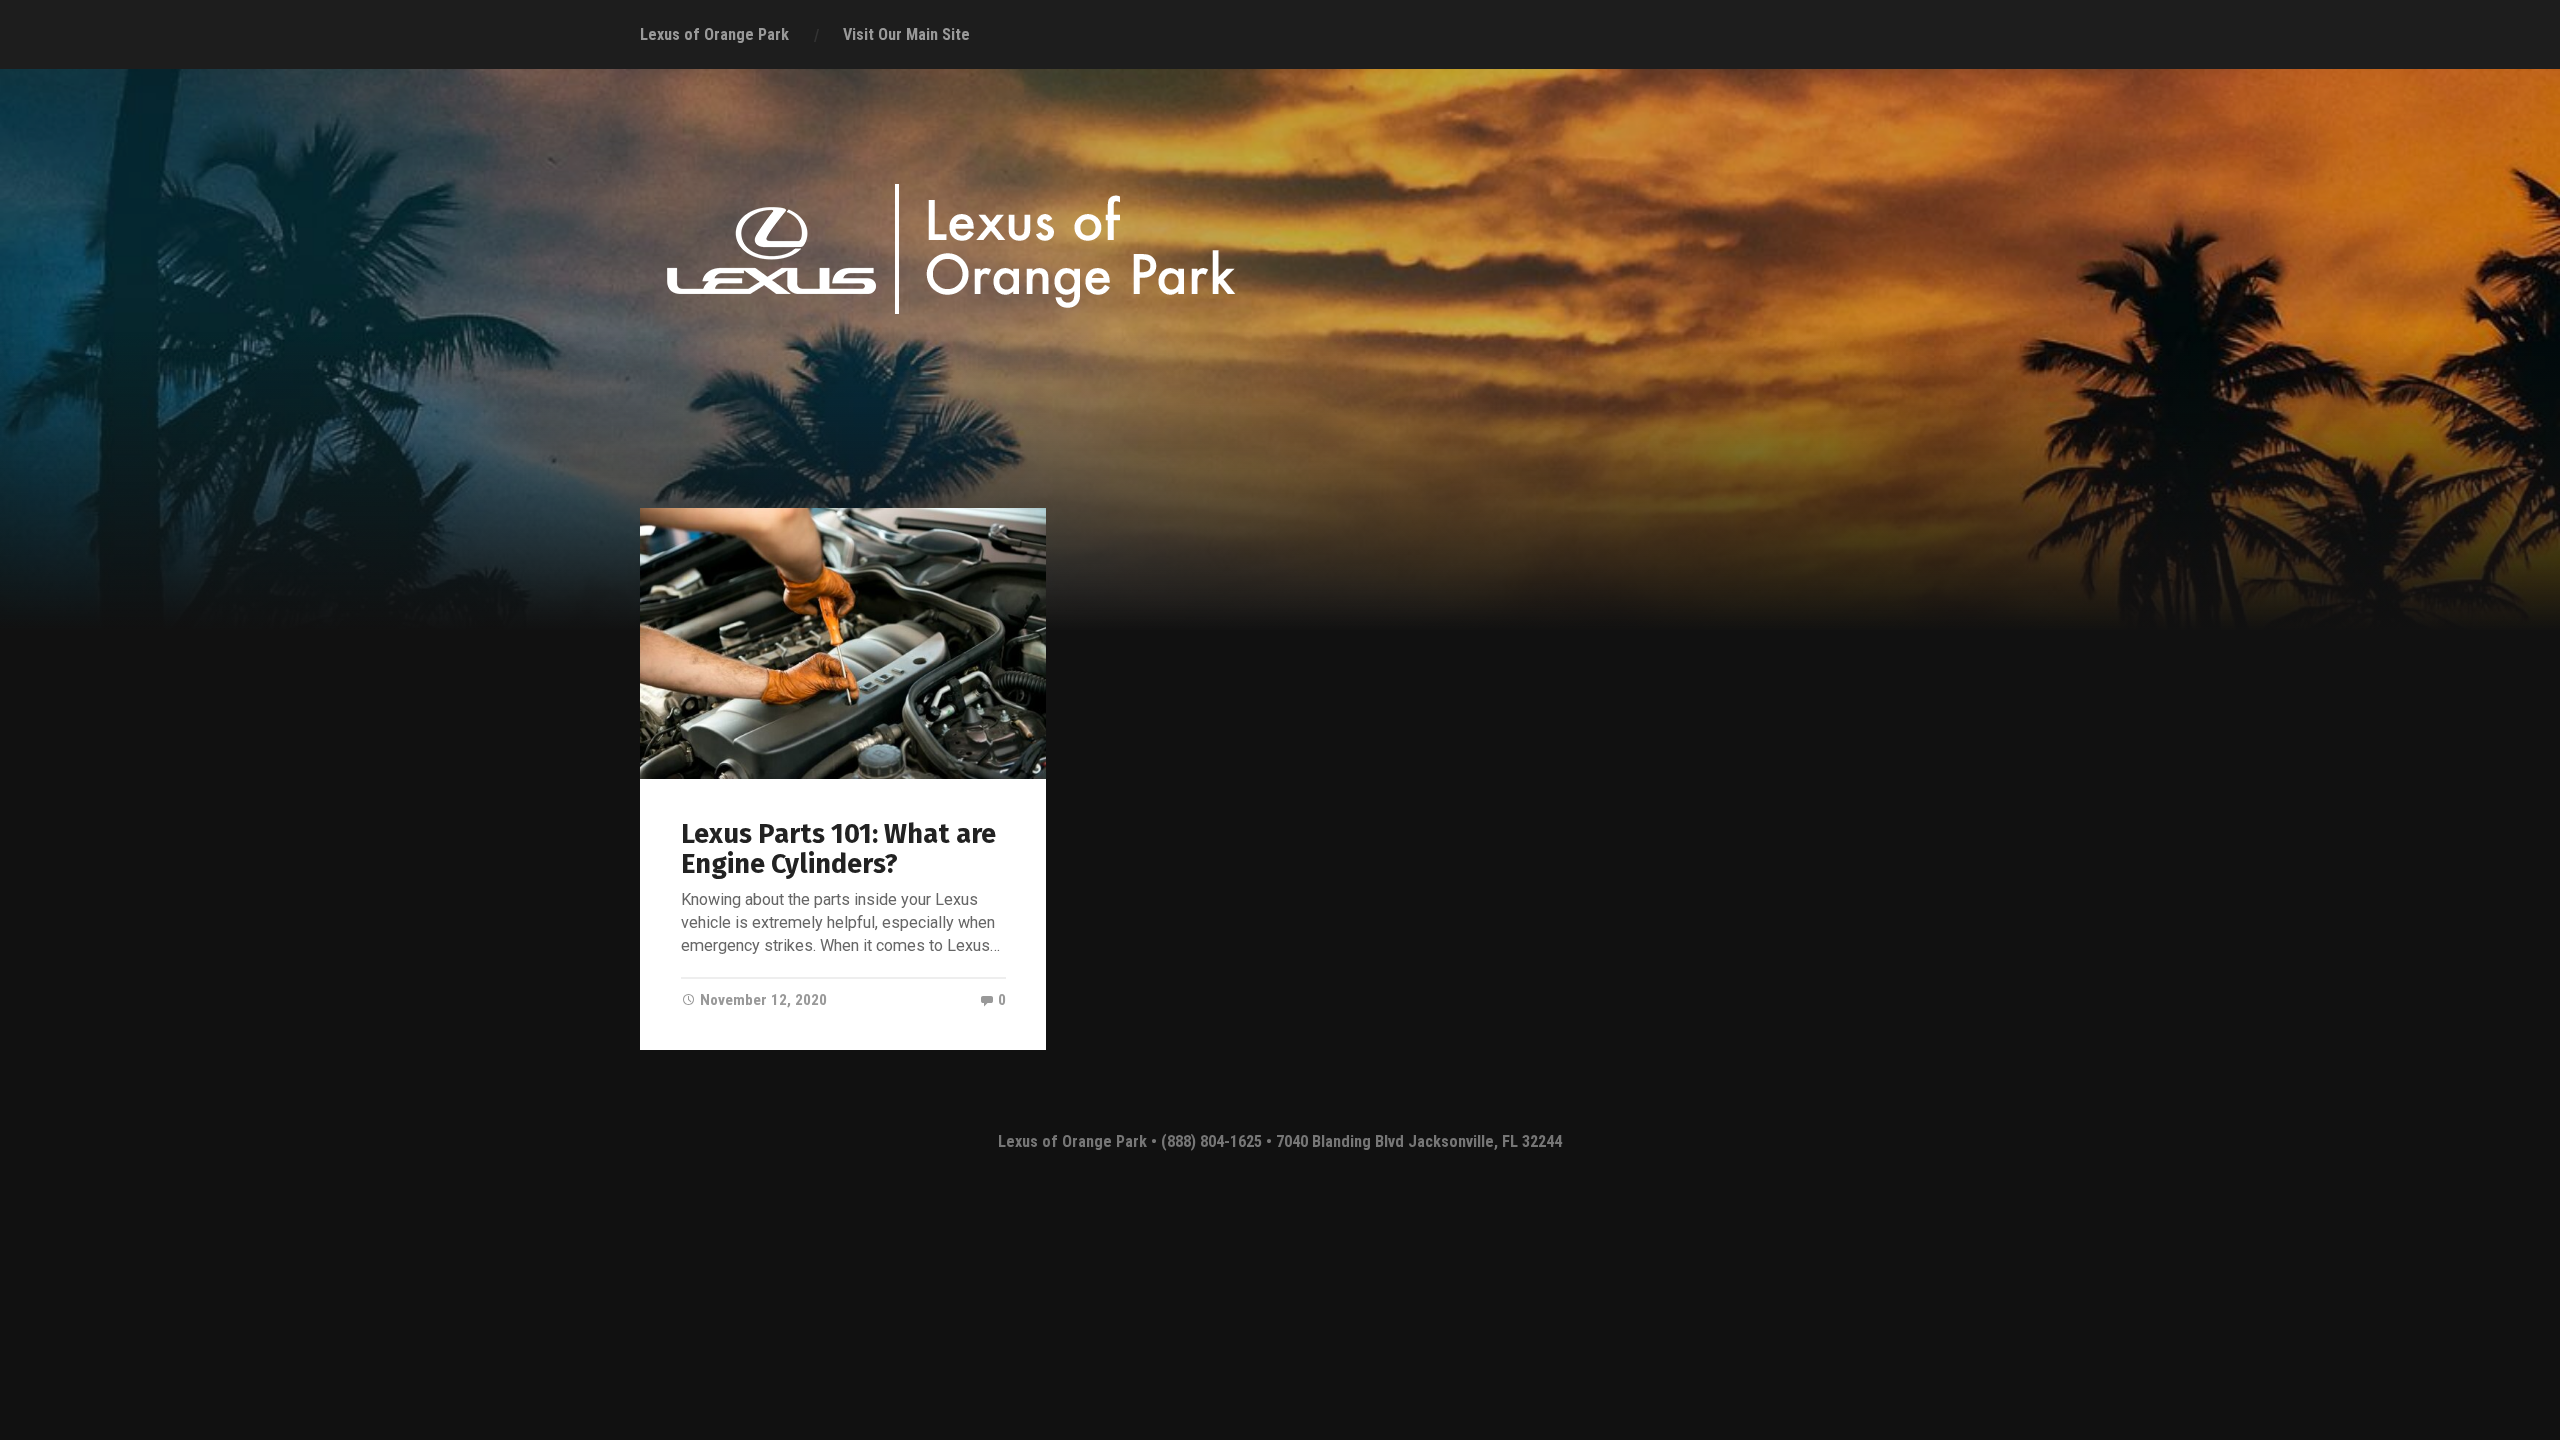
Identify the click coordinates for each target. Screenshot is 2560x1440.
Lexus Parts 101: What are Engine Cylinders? (838, 849)
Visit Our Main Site (906, 34)
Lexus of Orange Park (714, 34)
